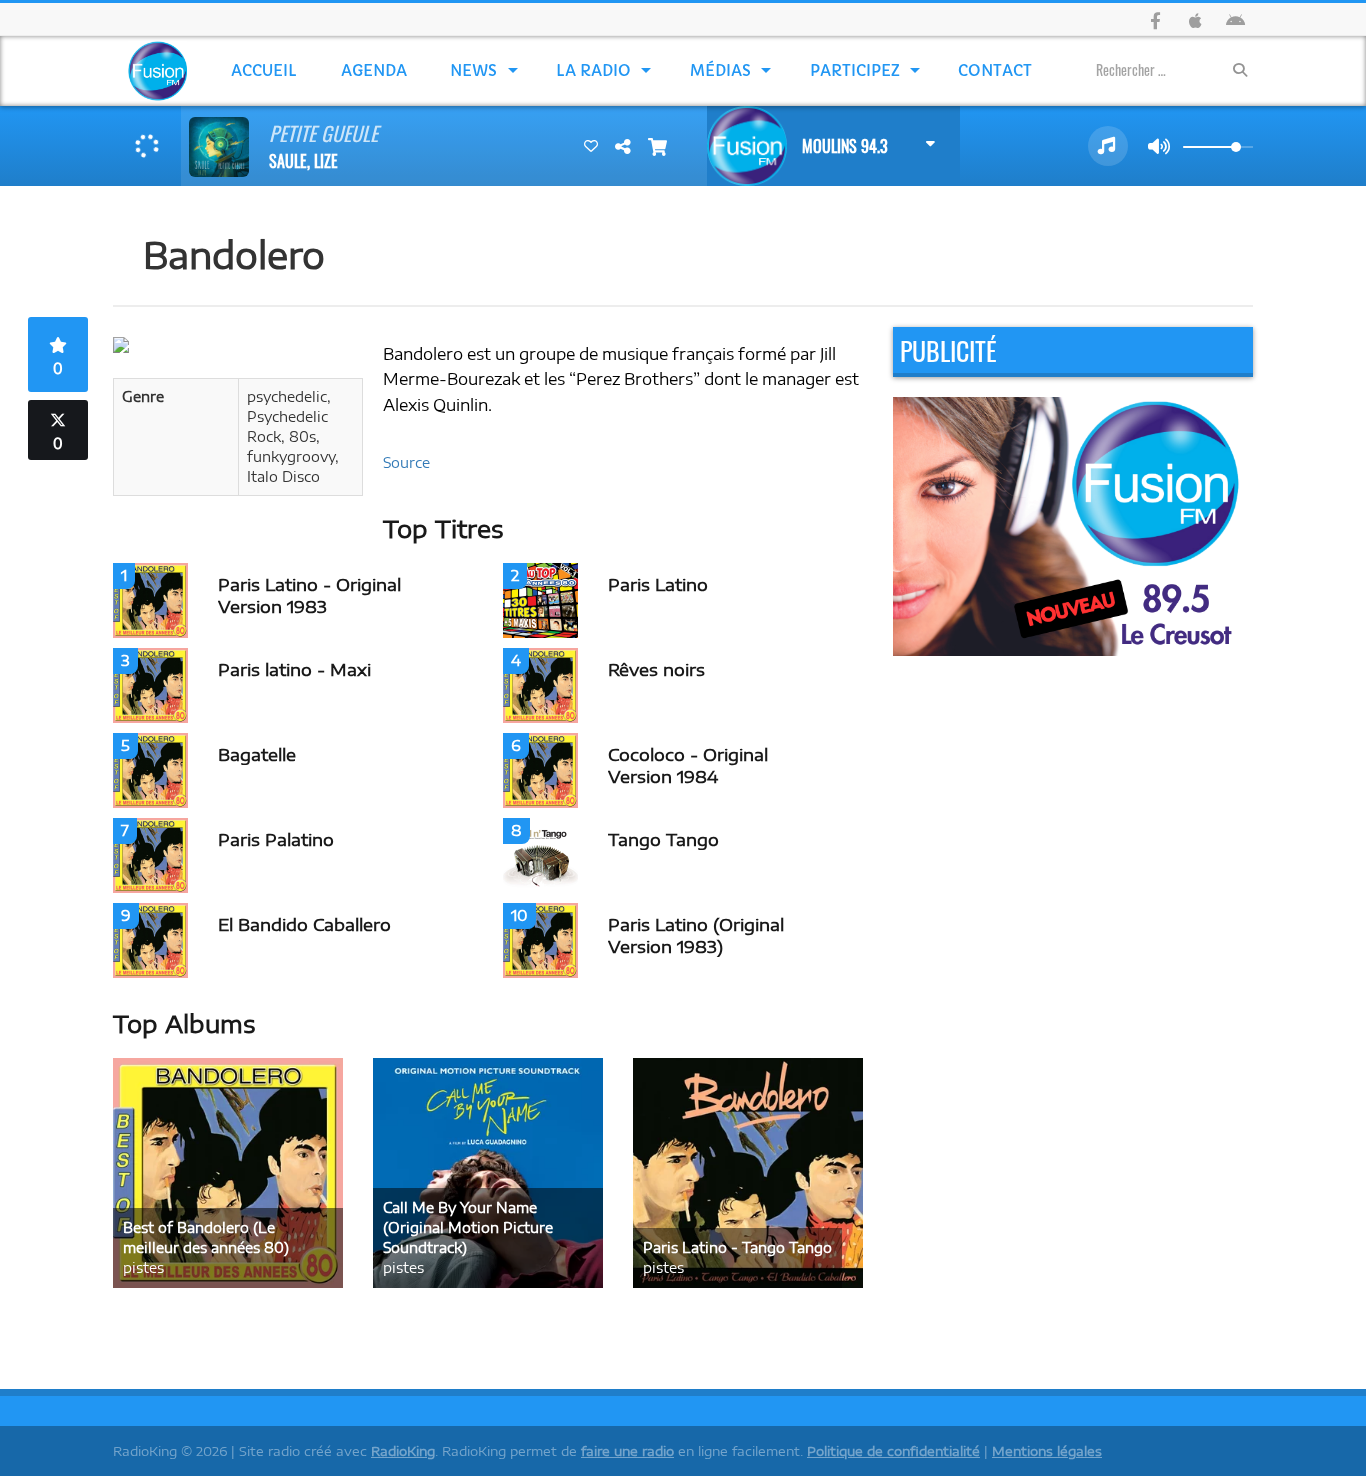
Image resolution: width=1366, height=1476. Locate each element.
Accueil (264, 70)
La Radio (593, 70)
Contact (995, 70)
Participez (855, 70)
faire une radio (627, 1451)
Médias (720, 70)
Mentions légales (1047, 1451)
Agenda (374, 70)
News (473, 70)
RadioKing (403, 1451)
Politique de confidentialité (893, 1451)
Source (406, 462)
